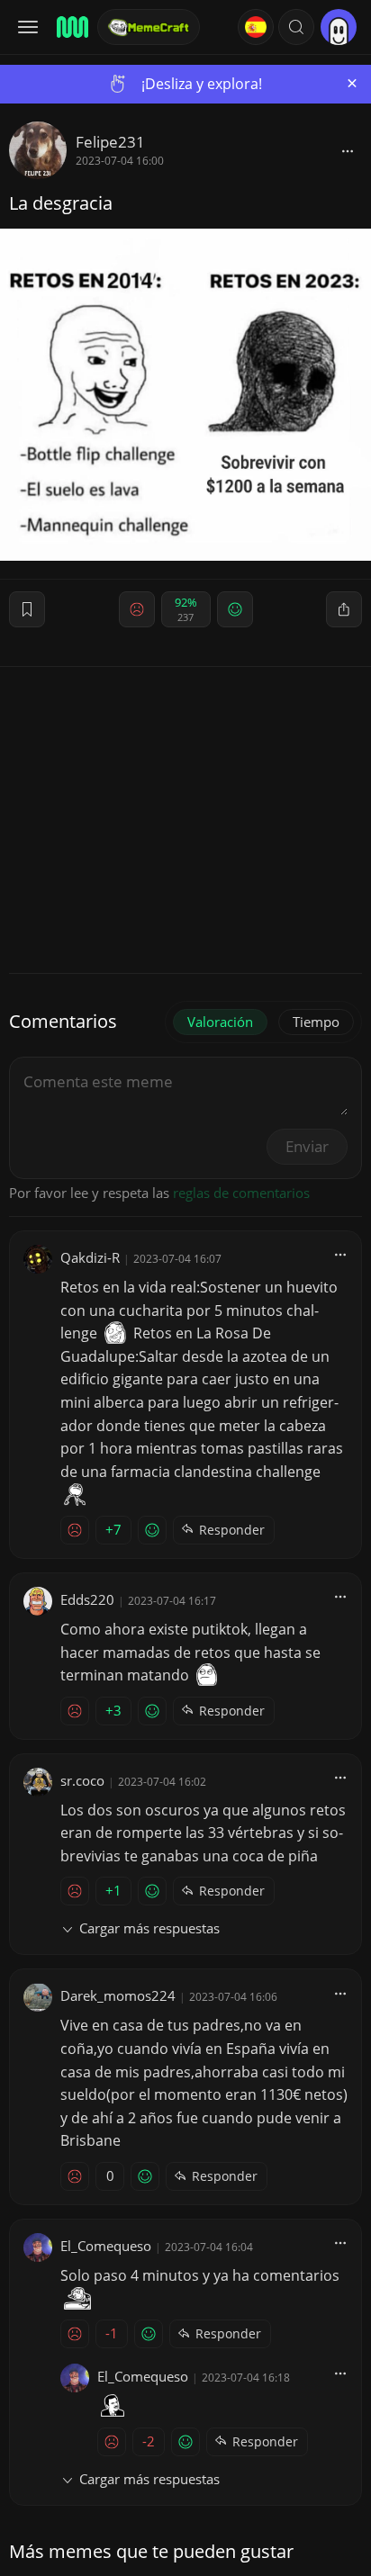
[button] (296, 27)
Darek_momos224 (118, 1995)
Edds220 (87, 1599)
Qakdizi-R (90, 1257)
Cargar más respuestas (149, 1928)
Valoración (220, 1022)
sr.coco (82, 1780)
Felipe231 (110, 142)
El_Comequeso (106, 2246)
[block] (348, 150)
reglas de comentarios (241, 1193)
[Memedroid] (71, 27)
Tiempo (316, 1022)
